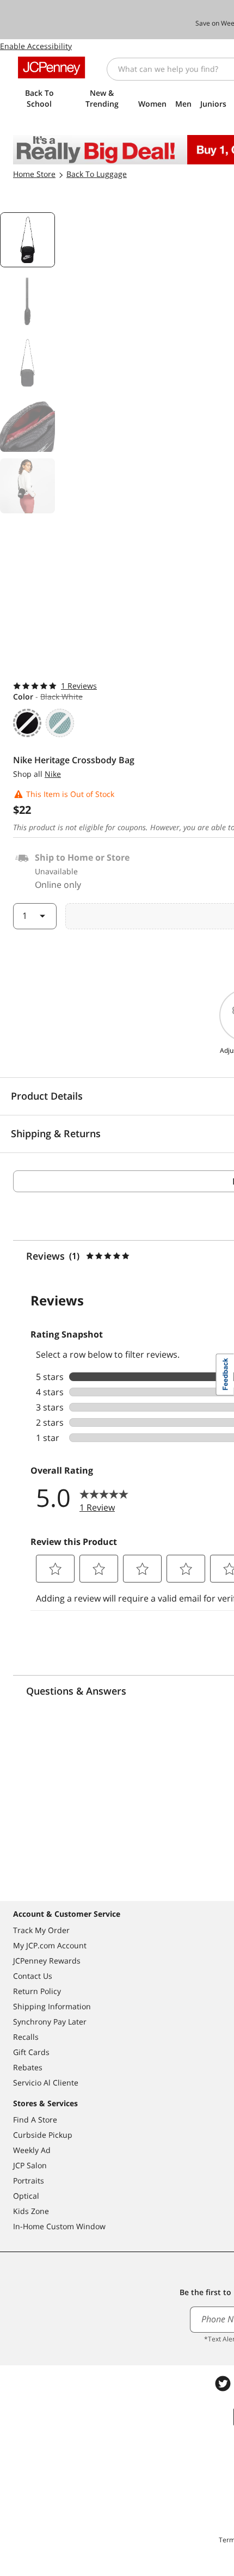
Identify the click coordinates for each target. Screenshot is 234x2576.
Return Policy (37, 1991)
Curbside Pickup (43, 2135)
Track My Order (41, 1930)
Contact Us (33, 1976)
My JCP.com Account (50, 1945)
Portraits (29, 2181)
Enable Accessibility (36, 46)
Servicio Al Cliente (46, 2083)
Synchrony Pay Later (50, 2022)
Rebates (28, 2067)
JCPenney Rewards (47, 1961)
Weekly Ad (32, 2150)
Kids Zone (31, 2211)
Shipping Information (52, 2006)
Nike (53, 774)
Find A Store (35, 2120)
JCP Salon (30, 2165)
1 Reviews (79, 686)
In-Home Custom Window (59, 2226)
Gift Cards (31, 2052)
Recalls (26, 2037)
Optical (26, 2196)
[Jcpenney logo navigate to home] (51, 68)
